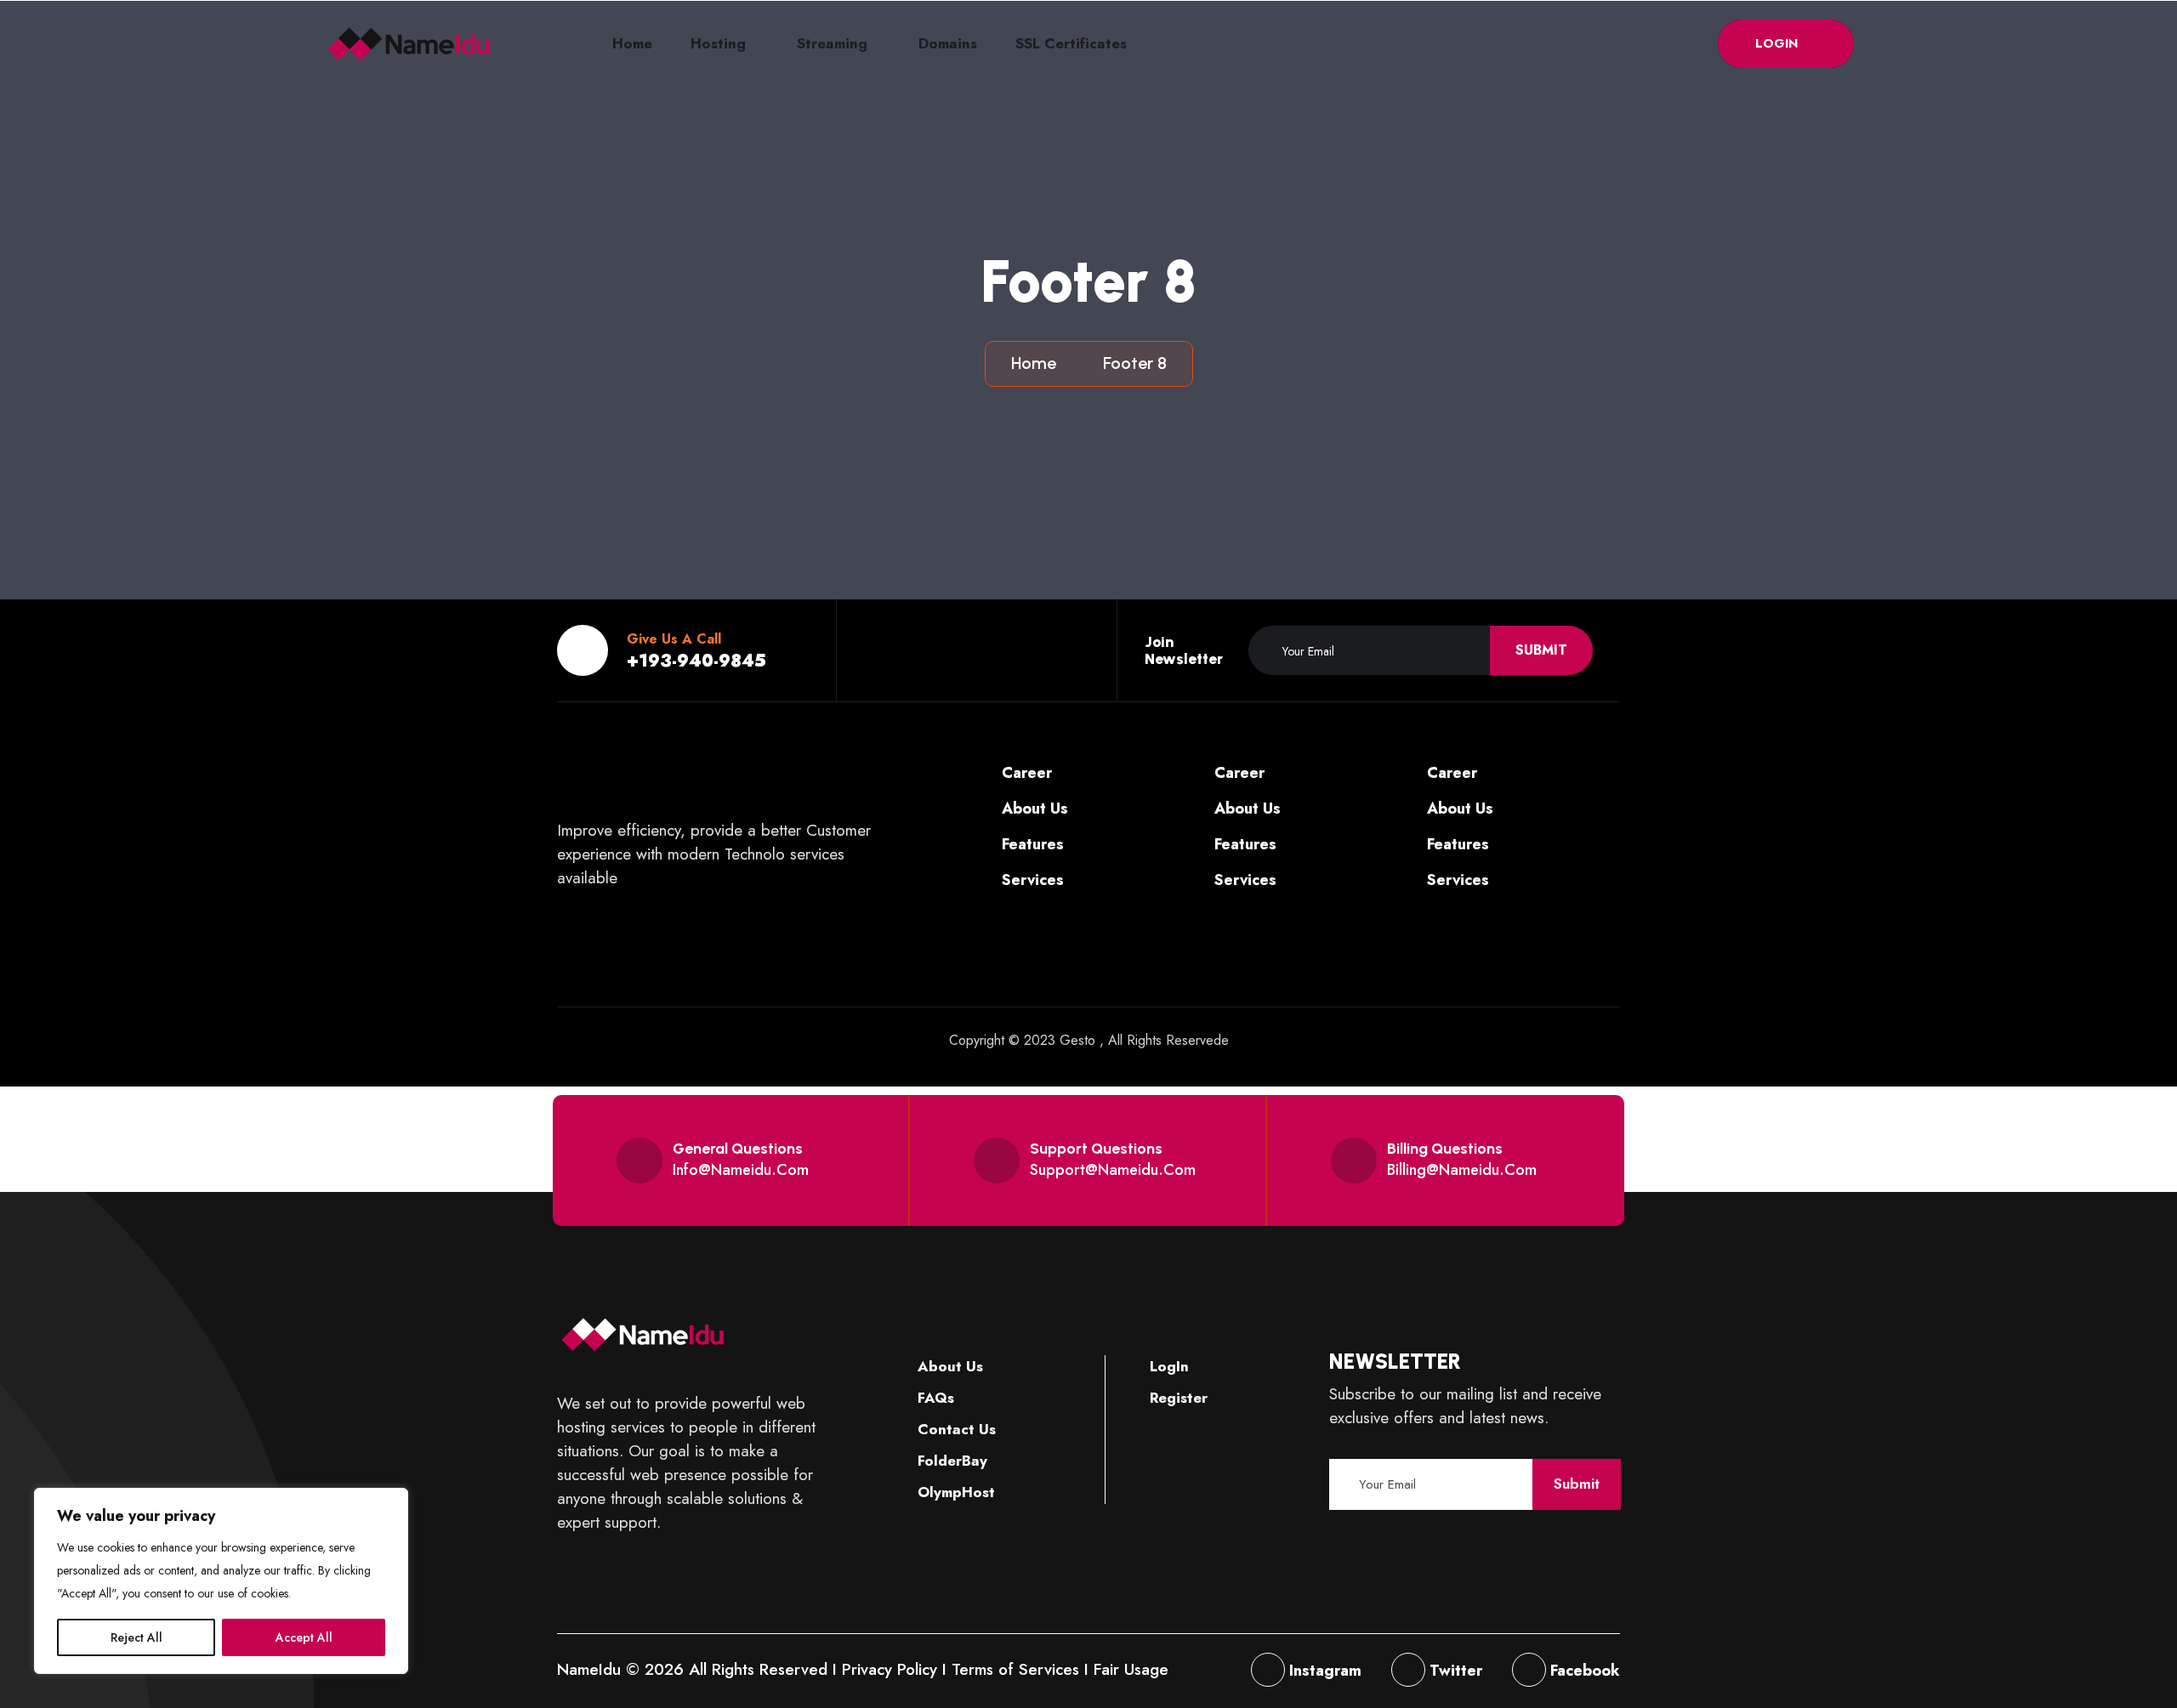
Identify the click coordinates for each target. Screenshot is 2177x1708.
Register (1177, 1398)
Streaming (832, 43)
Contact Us (955, 1429)
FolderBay (950, 1461)
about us (1033, 809)
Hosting (718, 43)
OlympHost (954, 1492)
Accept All (304, 1637)
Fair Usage (1131, 1669)
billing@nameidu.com (1462, 1170)
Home (632, 43)
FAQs (934, 1398)
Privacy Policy (890, 1669)
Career (1025, 773)
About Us (948, 1366)
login (1779, 43)
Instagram (1323, 1671)
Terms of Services (1015, 1669)
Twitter (1454, 1671)
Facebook (1583, 1671)
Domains (948, 43)
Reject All (136, 1637)
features (1031, 844)
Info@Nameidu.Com (741, 1170)
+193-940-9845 (696, 661)
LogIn (1167, 1366)
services (1031, 880)
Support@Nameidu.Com (1113, 1170)
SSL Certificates (1071, 43)
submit (1541, 650)
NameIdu (589, 1669)
